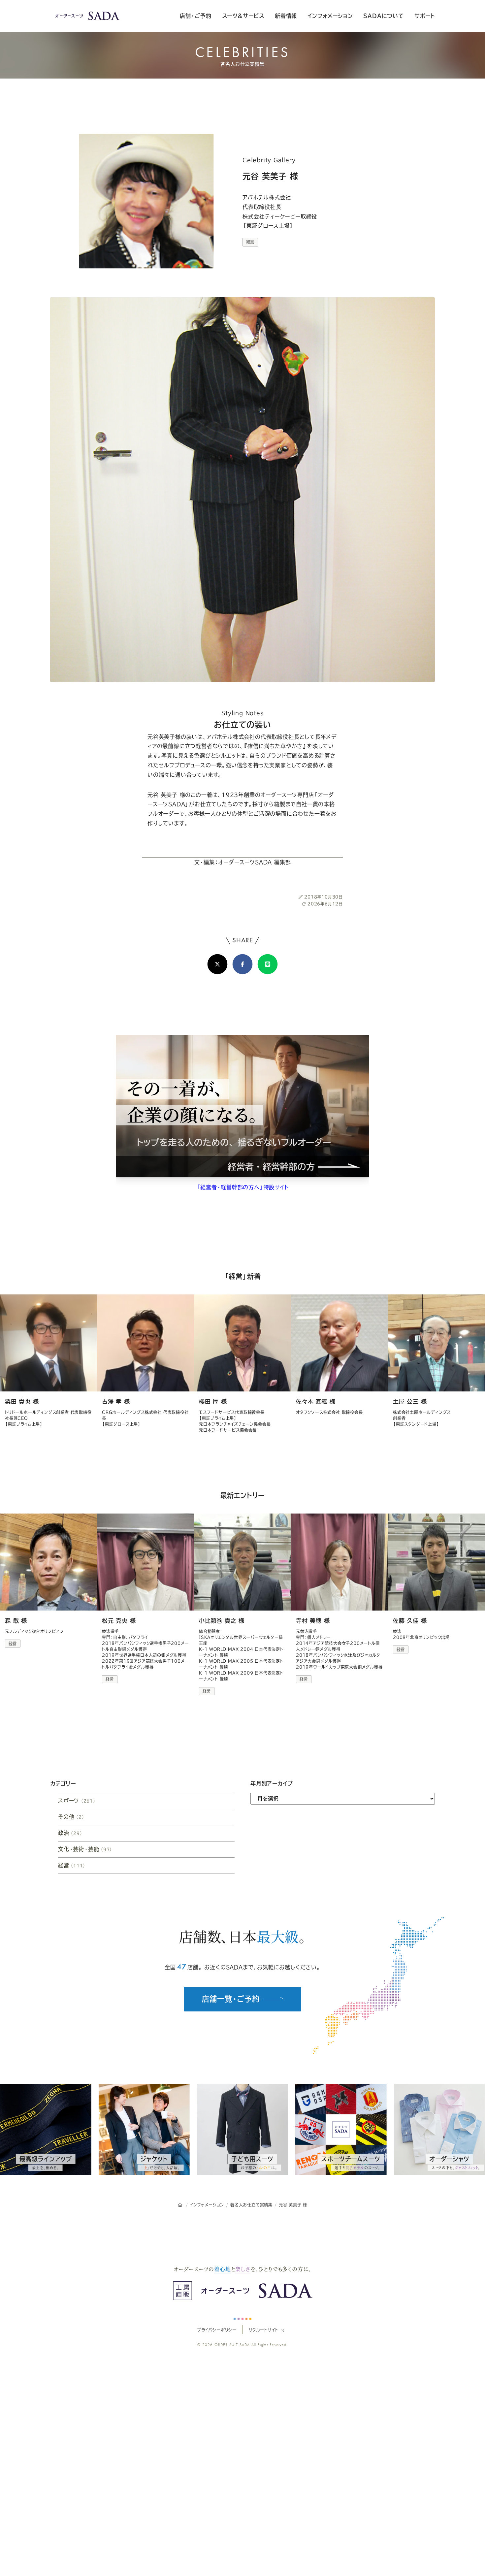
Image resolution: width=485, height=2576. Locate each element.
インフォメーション (330, 16)
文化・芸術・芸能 (85, 1849)
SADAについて (383, 16)
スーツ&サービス (243, 16)
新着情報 (286, 16)
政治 (70, 1833)
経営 (250, 242)
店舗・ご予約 (196, 16)
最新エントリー (243, 1495)
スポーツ (77, 1801)
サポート (425, 16)
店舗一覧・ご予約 (231, 1999)
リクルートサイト (263, 2330)
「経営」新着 (243, 1276)
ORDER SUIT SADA (232, 2345)
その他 (71, 1817)
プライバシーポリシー (217, 2330)
